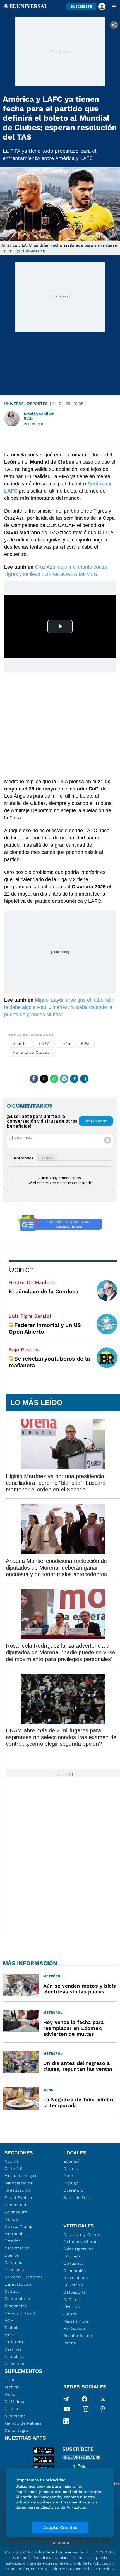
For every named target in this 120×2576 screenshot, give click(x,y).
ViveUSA (72, 2307)
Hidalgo (71, 2183)
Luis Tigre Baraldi (30, 1316)
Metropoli (14, 2234)
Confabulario (17, 2299)
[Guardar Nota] (84, 1079)
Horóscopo (74, 2328)
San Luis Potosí (79, 2197)
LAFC (44, 1044)
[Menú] (114, 6)
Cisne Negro (16, 2430)
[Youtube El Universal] (67, 2410)
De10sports (75, 2292)
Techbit (12, 2328)
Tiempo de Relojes (23, 2423)
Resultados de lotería (78, 2339)
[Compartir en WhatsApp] (54, 1079)
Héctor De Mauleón (32, 1282)
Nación (11, 2161)
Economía (14, 2270)
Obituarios (74, 2263)
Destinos (13, 2349)
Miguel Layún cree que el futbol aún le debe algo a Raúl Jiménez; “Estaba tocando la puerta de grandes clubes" (59, 1007)
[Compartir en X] (44, 1079)
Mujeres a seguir (21, 2176)
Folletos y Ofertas (81, 2242)
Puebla (70, 2176)
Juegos (70, 2314)
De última (14, 2342)
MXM (9, 2320)
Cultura (12, 2291)
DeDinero (73, 2299)
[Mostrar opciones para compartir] (114, 25)
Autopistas (15, 2356)
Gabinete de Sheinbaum (17, 2208)
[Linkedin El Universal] (66, 2421)
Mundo (11, 2219)
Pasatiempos (76, 2321)
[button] (81, 6)
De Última (14, 2401)
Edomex (71, 2161)
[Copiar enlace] (74, 1079)
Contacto (60, 2543)
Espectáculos (18, 2284)
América (21, 1044)
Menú (10, 2335)
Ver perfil (34, 424)
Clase (10, 2380)
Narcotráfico (17, 2248)
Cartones (13, 2262)
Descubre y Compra (83, 2234)
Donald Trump (19, 2226)
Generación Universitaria (76, 2274)
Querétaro (73, 2190)
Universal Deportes (26, 404)
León (65, 1044)
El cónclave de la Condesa (44, 1291)
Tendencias (16, 2306)
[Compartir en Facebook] (34, 1079)
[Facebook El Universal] (85, 2399)
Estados (13, 2241)
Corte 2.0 (14, 2169)
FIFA (85, 1044)
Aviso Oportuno (79, 2249)
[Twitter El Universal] (103, 2399)
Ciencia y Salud (20, 2313)
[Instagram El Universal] (86, 2410)
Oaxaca (71, 2169)
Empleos (72, 2256)
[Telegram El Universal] (66, 2399)
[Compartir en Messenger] (64, 1079)
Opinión (21, 1269)
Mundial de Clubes (31, 1052)
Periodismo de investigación (19, 2187)
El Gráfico (73, 2285)
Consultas (14, 2364)
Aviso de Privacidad (68, 2507)
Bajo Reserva (24, 1350)
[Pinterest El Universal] (103, 2410)
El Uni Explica (18, 2197)
